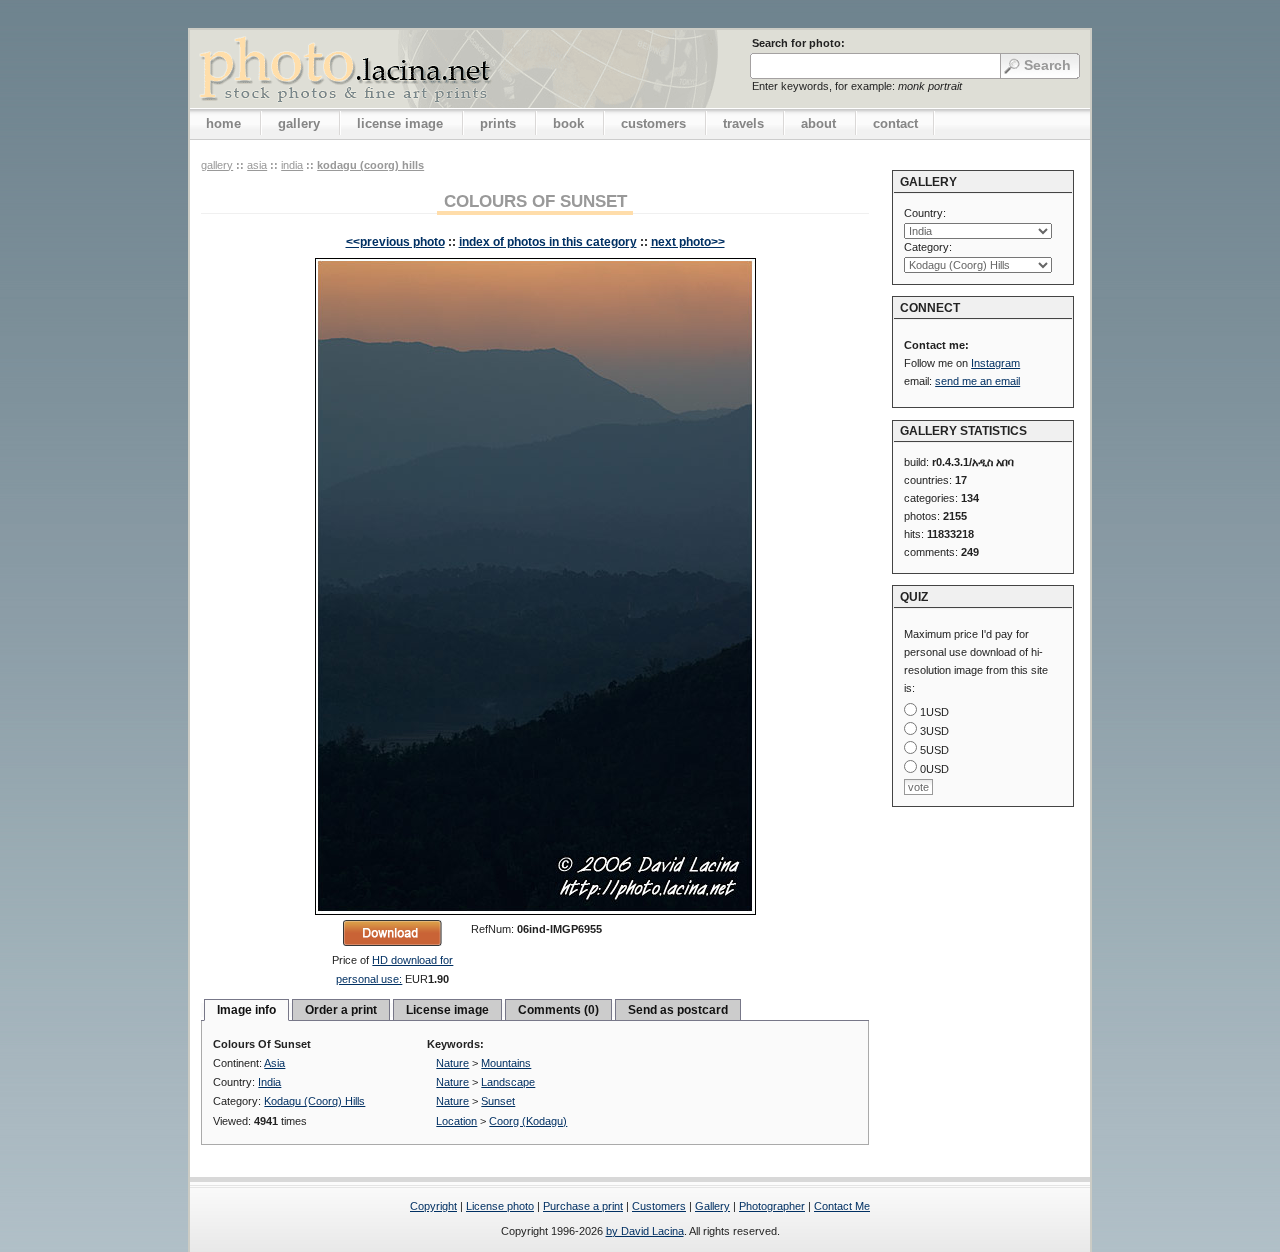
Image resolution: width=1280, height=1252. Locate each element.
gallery (299, 123)
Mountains (506, 1063)
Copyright (433, 1206)
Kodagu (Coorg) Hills (370, 165)
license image (400, 123)
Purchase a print (583, 1206)
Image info (246, 1010)
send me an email (977, 381)
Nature (452, 1063)
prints (498, 123)
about (818, 123)
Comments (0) (558, 1010)
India (292, 165)
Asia (257, 165)
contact (895, 123)
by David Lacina (645, 1231)
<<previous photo (395, 242)
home (223, 123)
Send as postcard (678, 1010)
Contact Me (842, 1206)
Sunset (498, 1101)
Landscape (508, 1082)
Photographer (772, 1206)
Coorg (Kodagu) (528, 1121)
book (568, 123)
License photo (500, 1206)
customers (653, 123)
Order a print (341, 1010)
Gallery (712, 1206)
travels (743, 123)
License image (447, 1010)
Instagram (995, 363)
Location (456, 1121)
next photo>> (688, 242)
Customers (659, 1206)
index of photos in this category (548, 242)
